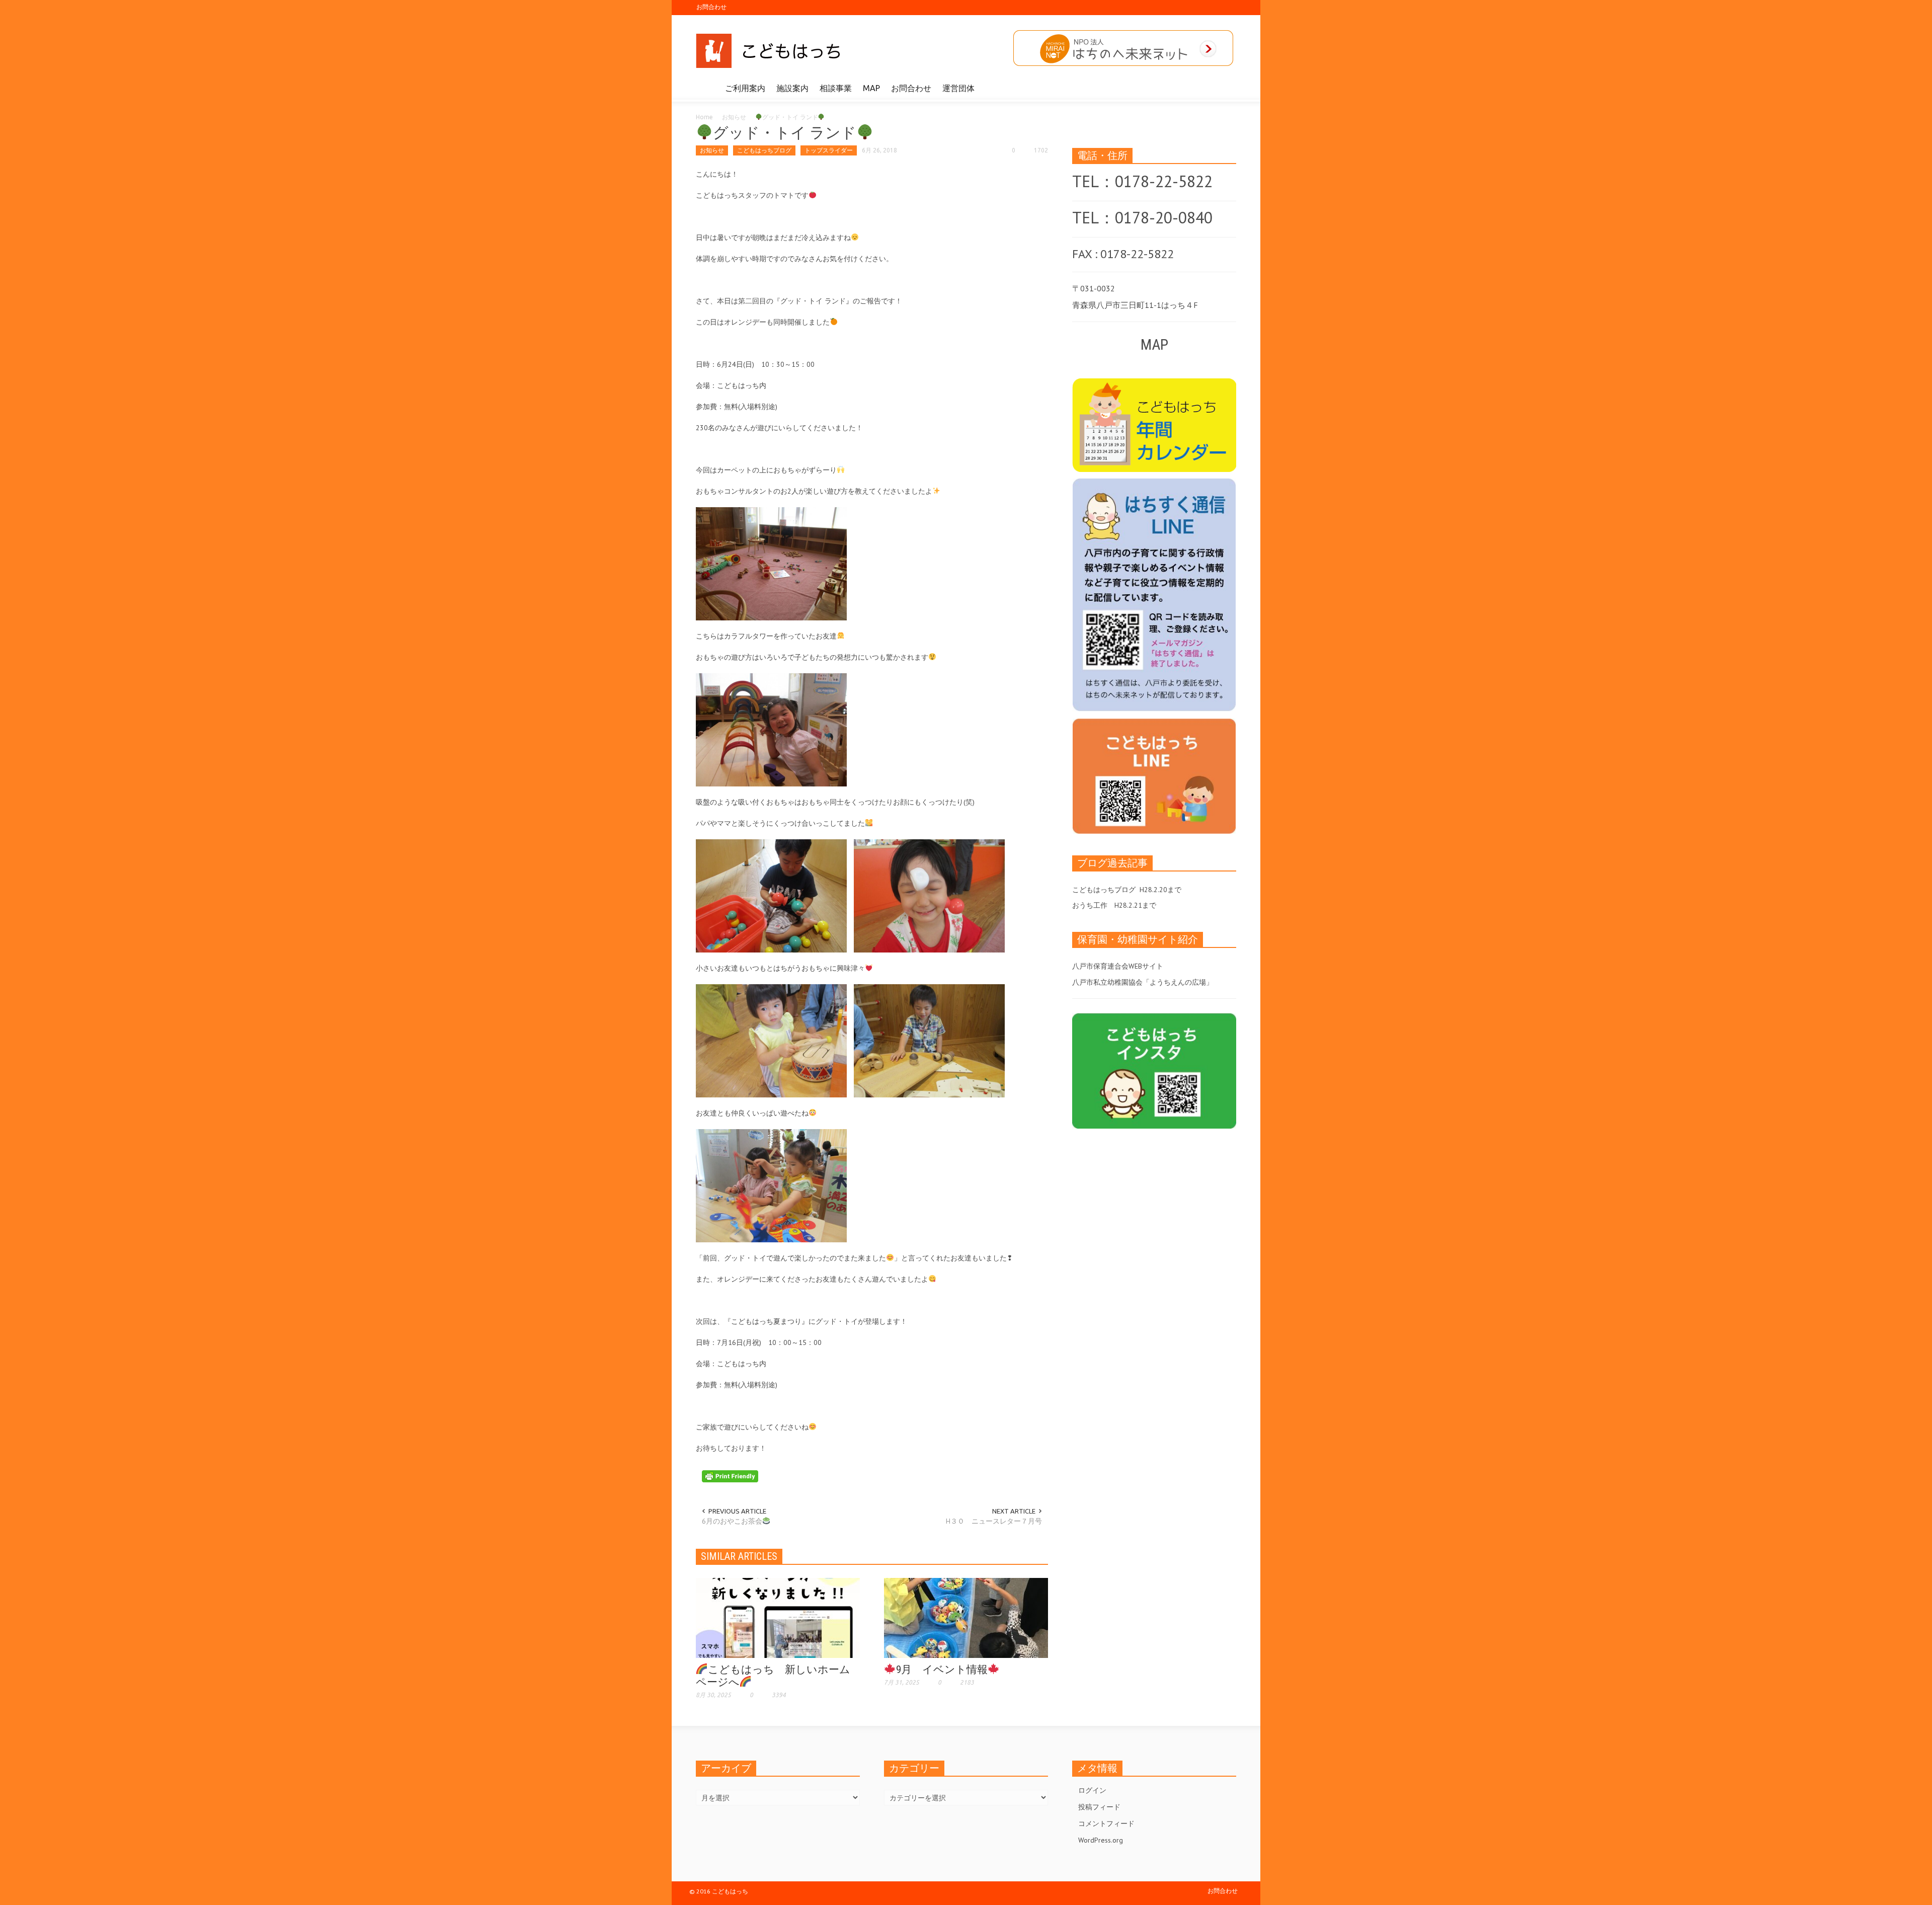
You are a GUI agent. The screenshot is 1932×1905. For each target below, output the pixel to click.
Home (704, 117)
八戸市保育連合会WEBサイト (1118, 966)
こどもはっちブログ (764, 150)
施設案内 (792, 88)
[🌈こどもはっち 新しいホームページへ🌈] (778, 1617)
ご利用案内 (745, 88)
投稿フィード (1099, 1807)
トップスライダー (829, 150)
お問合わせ (711, 7)
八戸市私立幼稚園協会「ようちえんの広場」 (1143, 982)
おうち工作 (1090, 905)
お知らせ (734, 117)
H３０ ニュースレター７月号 (994, 1521)
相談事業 (836, 88)
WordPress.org (1101, 1840)
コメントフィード (1106, 1823)
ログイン (1092, 1790)
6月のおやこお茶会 (732, 1521)
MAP (871, 88)
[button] (1226, 88)
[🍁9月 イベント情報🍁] (966, 1617)
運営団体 (958, 88)
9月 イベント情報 (942, 1670)
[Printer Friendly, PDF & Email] (730, 1476)
